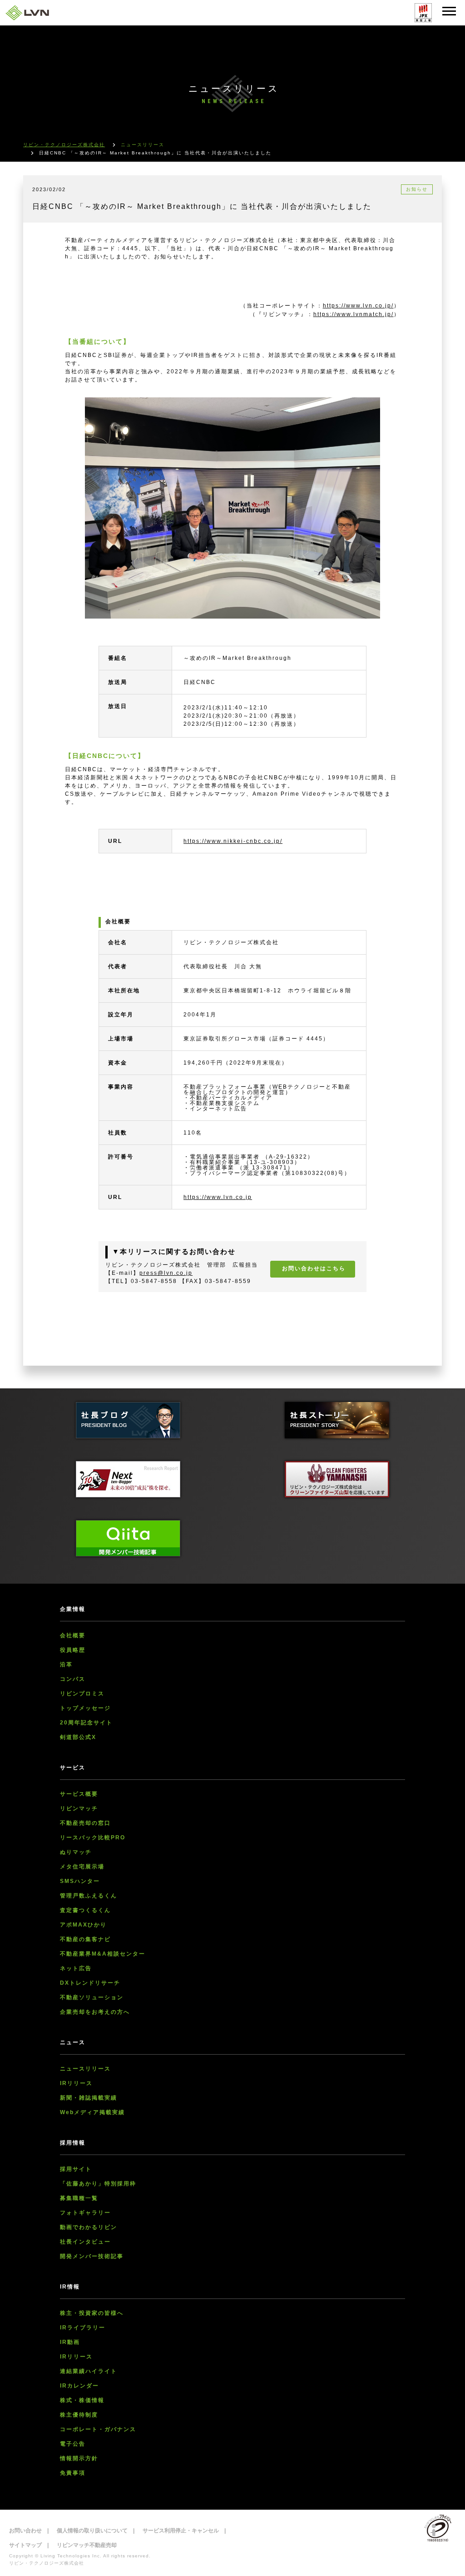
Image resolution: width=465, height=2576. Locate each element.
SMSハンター (80, 1881)
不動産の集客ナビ (85, 1939)
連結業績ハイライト (89, 2371)
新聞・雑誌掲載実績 (89, 2098)
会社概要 (73, 1635)
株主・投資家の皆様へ (92, 2313)
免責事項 (73, 2473)
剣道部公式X (78, 1737)
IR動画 (70, 2342)
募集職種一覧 (79, 2198)
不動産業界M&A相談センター (103, 1954)
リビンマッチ (79, 1808)
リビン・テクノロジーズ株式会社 (64, 145)
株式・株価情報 (82, 2400)
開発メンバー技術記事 (92, 2256)
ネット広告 (76, 1968)
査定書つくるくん (85, 1910)
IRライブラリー (83, 2328)
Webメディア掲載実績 (92, 2112)
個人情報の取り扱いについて (92, 2531)
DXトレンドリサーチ (90, 1983)
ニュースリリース (85, 2069)
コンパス (73, 1679)
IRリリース (76, 2083)
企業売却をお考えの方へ (95, 2012)
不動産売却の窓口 (85, 1823)
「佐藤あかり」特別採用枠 (98, 2184)
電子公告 (73, 2444)
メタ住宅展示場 (82, 1867)
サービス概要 (79, 1794)
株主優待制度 (79, 2415)
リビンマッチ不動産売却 (87, 2545)
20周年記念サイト (86, 1723)
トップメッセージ (85, 1708)
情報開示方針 (79, 2458)
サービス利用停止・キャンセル (181, 2531)
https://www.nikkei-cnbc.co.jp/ (233, 841)
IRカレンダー (79, 2386)
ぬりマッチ (76, 1852)
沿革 (66, 1664)
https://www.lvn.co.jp (218, 1197)
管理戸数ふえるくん (89, 1896)
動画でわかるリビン (89, 2227)
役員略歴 (73, 1650)
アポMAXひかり (83, 1925)
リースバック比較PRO (93, 1838)
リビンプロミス (82, 1694)
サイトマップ (25, 2545)
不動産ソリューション (92, 1997)
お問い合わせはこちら (314, 1268)
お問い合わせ (25, 2531)
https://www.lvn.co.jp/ (358, 306)
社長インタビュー (85, 2242)
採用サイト (76, 2169)
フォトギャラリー (85, 2213)
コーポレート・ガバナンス (98, 2429)
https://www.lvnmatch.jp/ (354, 314)
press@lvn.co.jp (166, 1273)
